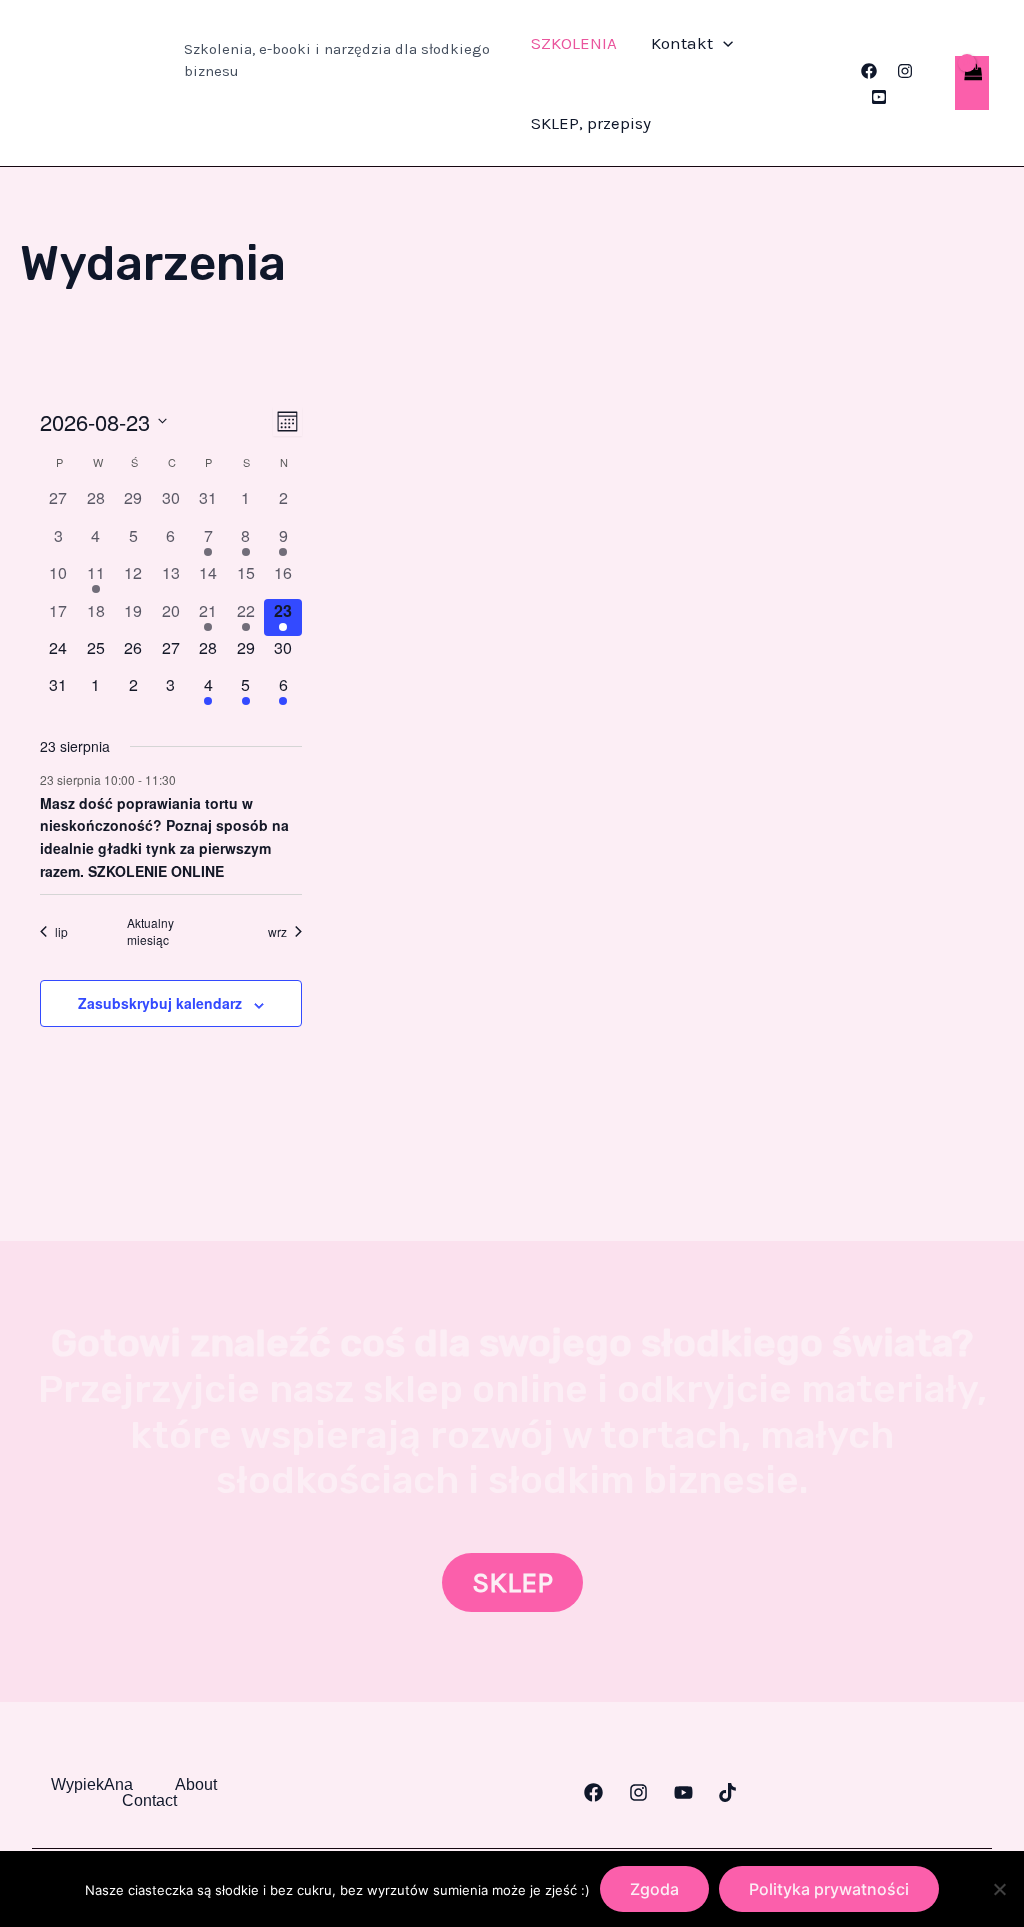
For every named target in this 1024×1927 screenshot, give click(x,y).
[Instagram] (905, 71)
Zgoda (654, 1889)
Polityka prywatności (829, 1889)
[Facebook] (869, 71)
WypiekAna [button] (92, 1785)
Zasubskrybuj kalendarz (160, 1003)
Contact (149, 1801)
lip (61, 931)
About (196, 1785)
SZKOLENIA (574, 43)
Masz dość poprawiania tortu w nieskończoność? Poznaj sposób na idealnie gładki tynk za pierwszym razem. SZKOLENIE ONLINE (164, 837)
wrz (277, 931)
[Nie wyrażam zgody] (999, 1889)
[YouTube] (879, 97)
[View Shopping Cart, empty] (972, 83)
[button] (723, 43)
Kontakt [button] (682, 43)
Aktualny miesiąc (150, 931)
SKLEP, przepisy (591, 123)
